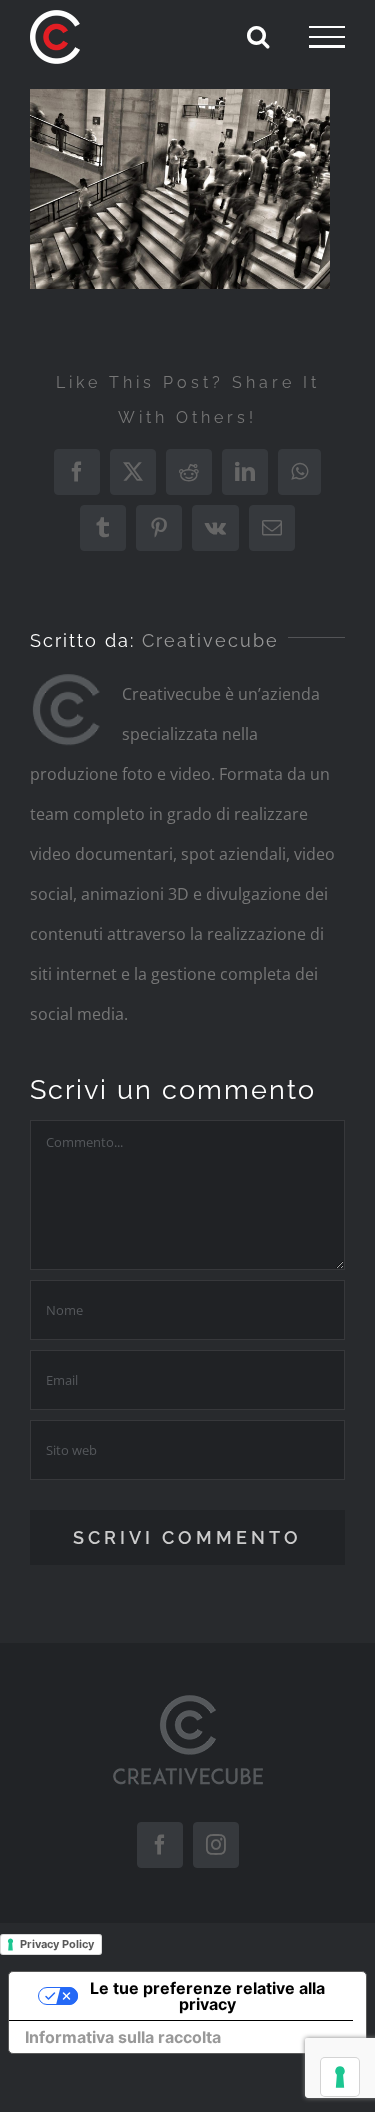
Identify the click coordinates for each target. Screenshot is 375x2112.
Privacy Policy (57, 1944)
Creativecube (210, 640)
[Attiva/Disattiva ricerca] (258, 36)
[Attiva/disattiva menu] (327, 37)
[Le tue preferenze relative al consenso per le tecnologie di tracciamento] (340, 2077)
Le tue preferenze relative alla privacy (207, 1996)
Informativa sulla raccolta (123, 2037)
